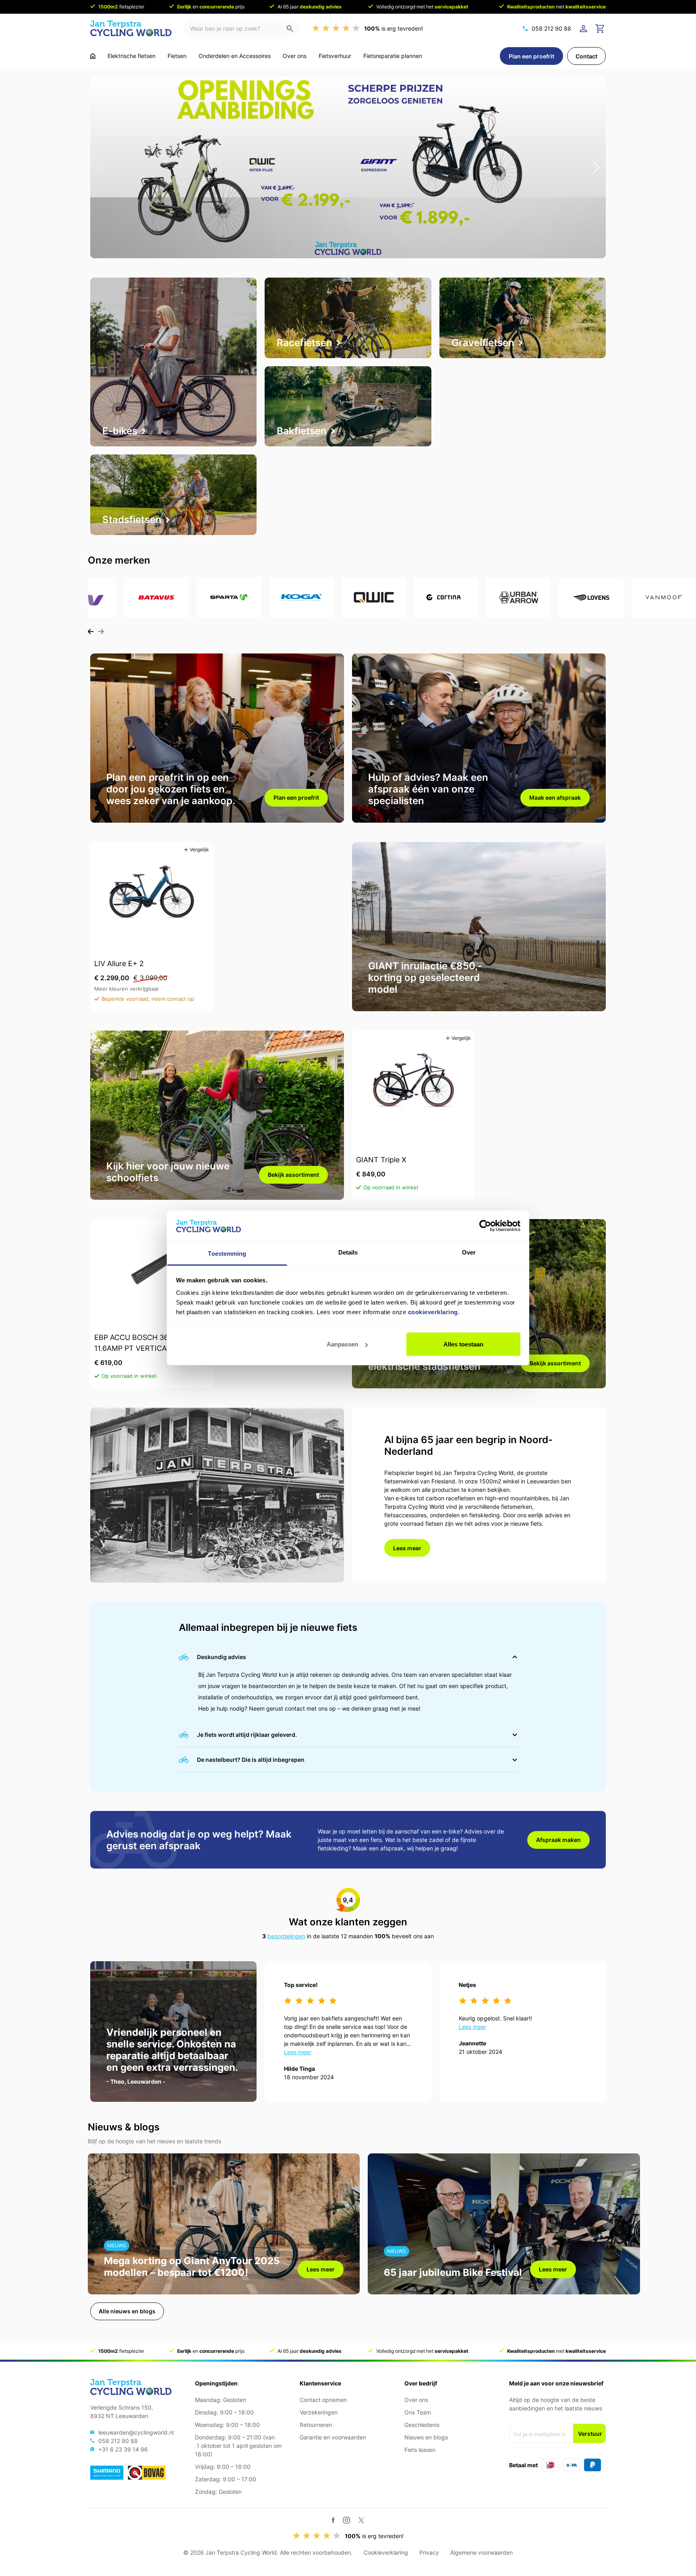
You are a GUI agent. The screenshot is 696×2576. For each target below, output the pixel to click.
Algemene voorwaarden (482, 2552)
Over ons (295, 56)
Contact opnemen (323, 2400)
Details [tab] (348, 1252)
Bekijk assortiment (293, 1175)
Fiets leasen (420, 2450)
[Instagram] (346, 2520)
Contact (586, 56)
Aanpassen (342, 1344)
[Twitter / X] (361, 2520)
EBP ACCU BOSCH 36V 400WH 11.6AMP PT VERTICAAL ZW (148, 1343)
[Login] (585, 29)
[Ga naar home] (93, 56)
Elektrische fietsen (132, 56)
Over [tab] (469, 1252)
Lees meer (407, 1548)
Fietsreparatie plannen (393, 56)
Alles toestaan (463, 1344)
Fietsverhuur (335, 56)
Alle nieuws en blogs (127, 2311)
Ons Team (418, 2412)
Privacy (429, 2552)
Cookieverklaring (386, 2552)
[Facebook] (333, 2520)
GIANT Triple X (381, 1160)
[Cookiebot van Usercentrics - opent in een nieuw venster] (485, 1226)
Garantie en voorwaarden (333, 2437)
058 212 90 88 (551, 28)
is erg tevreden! (394, 28)
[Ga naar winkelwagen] (600, 29)
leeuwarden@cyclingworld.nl (136, 2432)
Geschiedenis (422, 2425)
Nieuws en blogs (426, 2437)
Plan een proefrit (531, 56)
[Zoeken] (293, 28)
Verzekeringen (319, 2412)
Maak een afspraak (555, 797)
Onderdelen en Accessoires (235, 56)
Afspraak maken (558, 1840)
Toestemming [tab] (227, 1254)
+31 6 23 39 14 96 (123, 2449)
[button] (100, 168)
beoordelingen (286, 1936)
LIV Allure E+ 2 (119, 963)
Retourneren (316, 2425)
